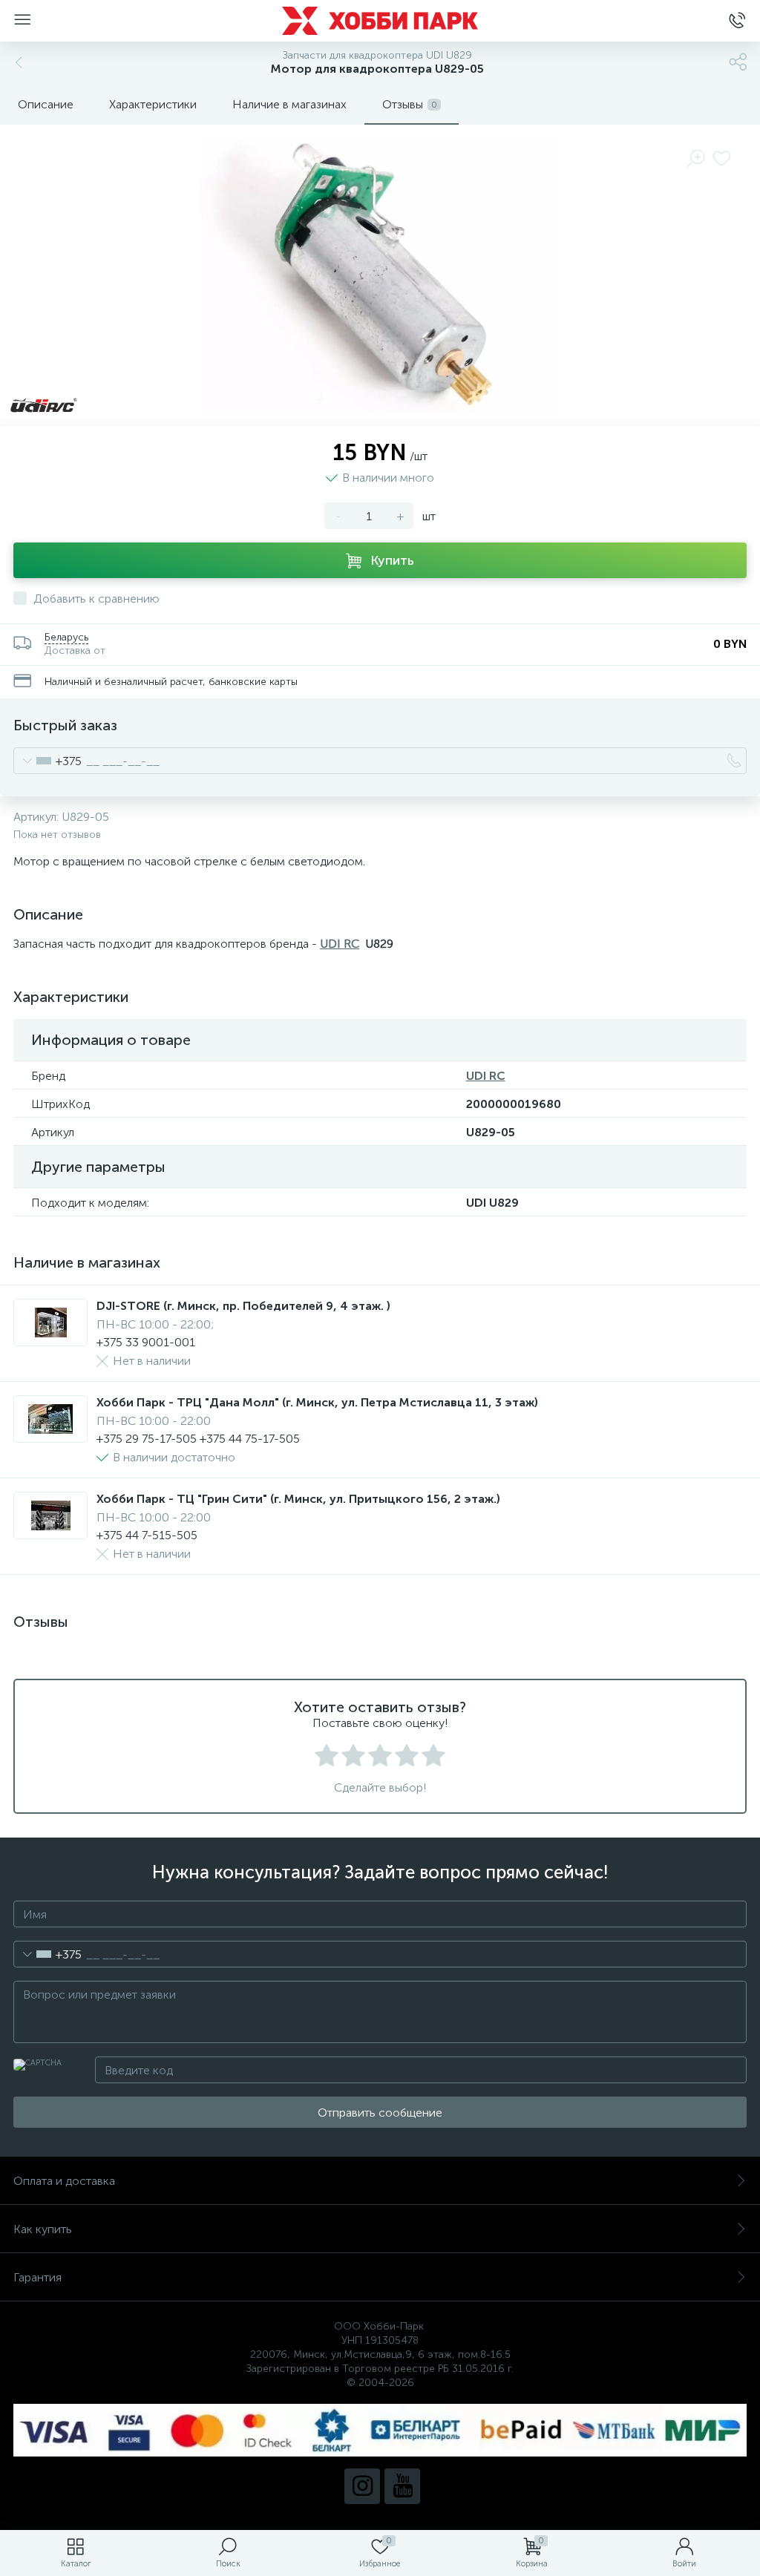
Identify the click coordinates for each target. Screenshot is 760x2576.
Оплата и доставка (64, 2181)
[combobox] (48, 761)
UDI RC (340, 944)
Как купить (43, 2229)
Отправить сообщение (380, 2113)
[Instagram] (362, 2486)
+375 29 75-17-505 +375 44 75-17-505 (198, 1439)
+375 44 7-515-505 (147, 1535)
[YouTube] (402, 2486)
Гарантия (37, 2277)
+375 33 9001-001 (146, 1342)
